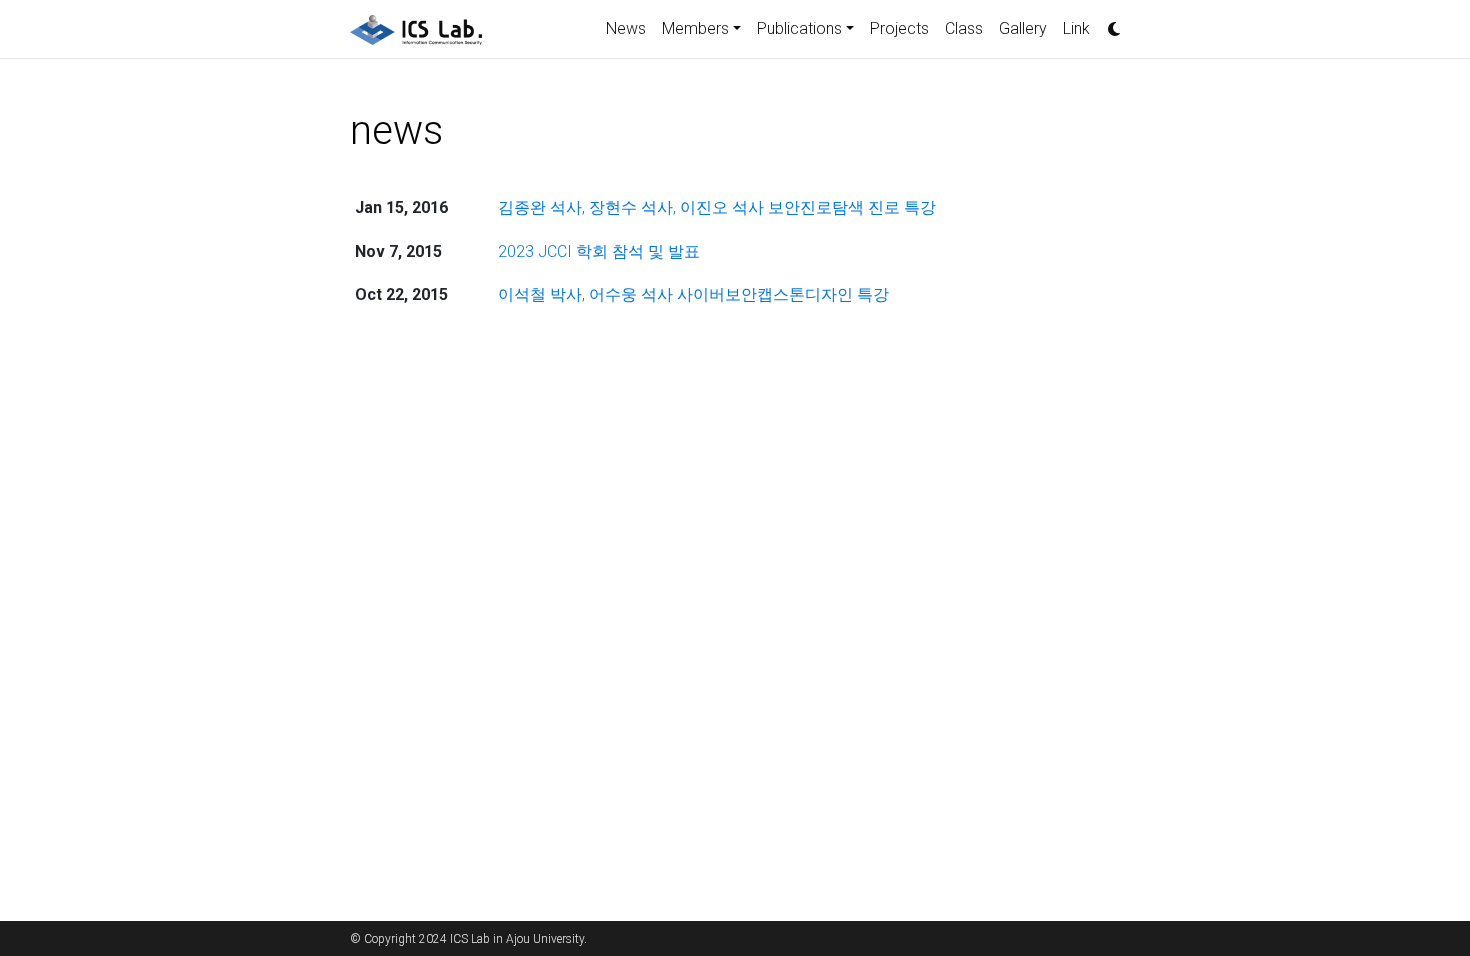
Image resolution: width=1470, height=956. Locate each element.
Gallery (1023, 28)
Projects (899, 28)
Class (964, 28)
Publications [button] (799, 28)
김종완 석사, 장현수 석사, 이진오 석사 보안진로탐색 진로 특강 (717, 207)
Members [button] (695, 28)
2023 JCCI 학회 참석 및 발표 (599, 251)
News (626, 28)
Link (1076, 28)
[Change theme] (1109, 23)
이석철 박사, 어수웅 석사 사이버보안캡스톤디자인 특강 (693, 294)
